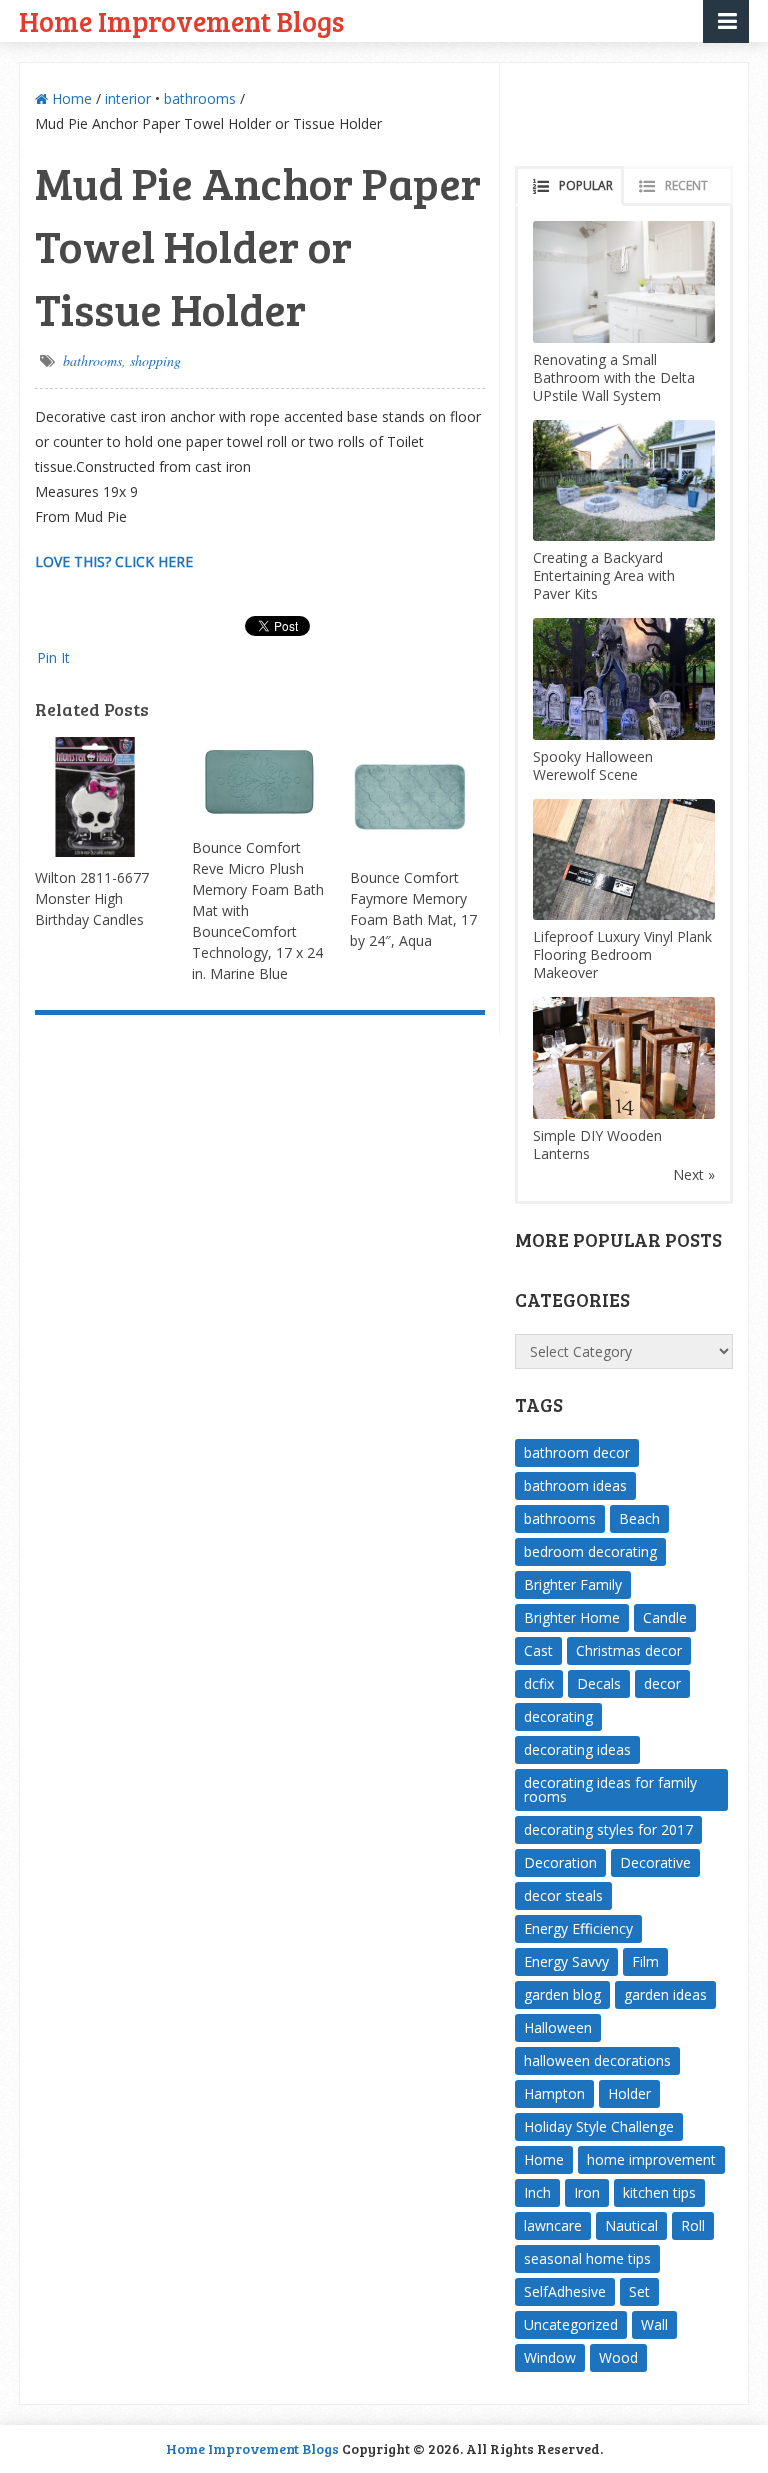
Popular (586, 185)
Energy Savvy (566, 1961)
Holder (629, 2093)
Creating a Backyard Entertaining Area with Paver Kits (604, 575)
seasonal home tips (587, 2258)
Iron (587, 2192)
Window (550, 2357)
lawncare (553, 2225)
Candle (665, 1617)
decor (662, 1683)
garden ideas (665, 1994)
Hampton (554, 2093)
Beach (639, 1518)
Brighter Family (573, 1584)
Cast (538, 1650)
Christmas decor (629, 1650)
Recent (686, 185)
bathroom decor (577, 1452)
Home (70, 98)
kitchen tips (659, 2192)
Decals (599, 1683)
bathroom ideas (575, 1485)
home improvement (651, 2159)
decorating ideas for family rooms (610, 1789)
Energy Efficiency (578, 1928)
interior (128, 98)
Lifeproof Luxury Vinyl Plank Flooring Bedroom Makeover (622, 954)
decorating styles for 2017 (608, 1829)
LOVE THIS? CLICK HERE (114, 561)
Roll (693, 2225)
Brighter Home (572, 1617)
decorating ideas (577, 1749)
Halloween (558, 2027)
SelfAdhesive (565, 2291)
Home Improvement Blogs (181, 20)
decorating (558, 1716)
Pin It (53, 657)
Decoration (560, 1862)
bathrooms (200, 98)
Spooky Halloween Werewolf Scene (593, 765)
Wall (654, 2324)
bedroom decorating (590, 1551)
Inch (537, 2192)
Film (645, 1961)
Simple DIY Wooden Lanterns (597, 1144)
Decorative (655, 1862)
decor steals (563, 1895)
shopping (155, 360)
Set (639, 2291)
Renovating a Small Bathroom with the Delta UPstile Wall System (614, 377)
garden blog (562, 1994)
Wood (618, 2357)
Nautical (631, 2225)
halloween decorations (597, 2060)
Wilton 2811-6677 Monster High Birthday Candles (92, 898)
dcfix (539, 1683)
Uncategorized (571, 2324)
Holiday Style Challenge (599, 2126)
